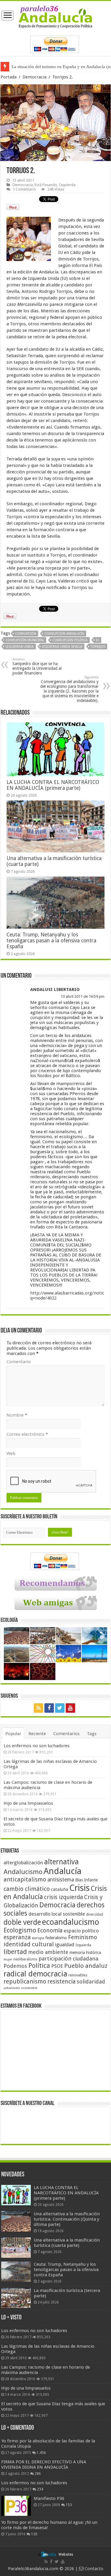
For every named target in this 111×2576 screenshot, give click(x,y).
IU (98, 640)
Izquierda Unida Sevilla (62, 647)
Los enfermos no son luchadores (37, 1746)
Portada (9, 77)
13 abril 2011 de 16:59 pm (83, 996)
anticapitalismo (25, 1880)
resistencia (61, 1982)
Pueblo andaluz (86, 1966)
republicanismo (25, 1982)
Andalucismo (23, 1872)
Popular (13, 1734)
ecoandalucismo (71, 1922)
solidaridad (91, 1982)
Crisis (79, 1888)
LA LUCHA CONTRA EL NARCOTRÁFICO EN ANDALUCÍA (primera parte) (53, 785)
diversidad (95, 1914)
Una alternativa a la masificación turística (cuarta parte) (67, 2243)
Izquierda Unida (20, 647)
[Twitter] (60, 1708)
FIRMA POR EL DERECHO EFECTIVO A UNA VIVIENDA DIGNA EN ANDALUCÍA (44, 2465)
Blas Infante (86, 1880)
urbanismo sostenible (20, 1988)
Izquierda (67, 185)
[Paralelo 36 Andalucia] (55, 17)
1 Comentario (24, 189)
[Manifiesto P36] (16, 2506)
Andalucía (62, 1871)
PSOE (57, 1966)
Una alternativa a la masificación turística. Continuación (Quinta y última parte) (67, 2219)
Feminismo (83, 1937)
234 (40, 2489)
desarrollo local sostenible (57, 1914)
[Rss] (38, 1708)
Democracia (34, 77)
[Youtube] (70, 1708)
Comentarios (66, 1734)
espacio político (81, 1931)
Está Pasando (46, 185)
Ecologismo (20, 1930)
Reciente (37, 1734)
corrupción (26, 634)
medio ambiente (48, 1952)
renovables (78, 1975)
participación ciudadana (68, 1959)
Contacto (93, 2569)
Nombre (17, 1415)
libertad (15, 1952)
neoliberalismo (25, 1959)
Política (39, 1965)
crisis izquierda (63, 1897)
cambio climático (27, 1889)
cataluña (59, 1889)
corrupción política (70, 640)
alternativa (61, 1862)
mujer (8, 1959)
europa (38, 1938)
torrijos (98, 647)
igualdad (65, 1945)
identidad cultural (29, 1944)
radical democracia (35, 1974)
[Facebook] (49, 1708)
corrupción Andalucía (64, 634)
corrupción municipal (25, 640)
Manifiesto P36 (49, 2498)
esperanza (17, 1937)
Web (11, 1453)
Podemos (15, 1966)
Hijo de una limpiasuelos (28, 1803)
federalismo (56, 1938)
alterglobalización (23, 1863)
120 (34, 2534)
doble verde (22, 1922)
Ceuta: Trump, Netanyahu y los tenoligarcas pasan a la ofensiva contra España (51, 941)
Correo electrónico (27, 1434)
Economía (50, 1931)
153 (69, 2505)
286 (38, 2474)
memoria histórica (85, 1952)
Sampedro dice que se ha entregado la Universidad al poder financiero (37, 666)
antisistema (61, 1880)
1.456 (41, 2453)
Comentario (19, 1362)
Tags (92, 1734)
